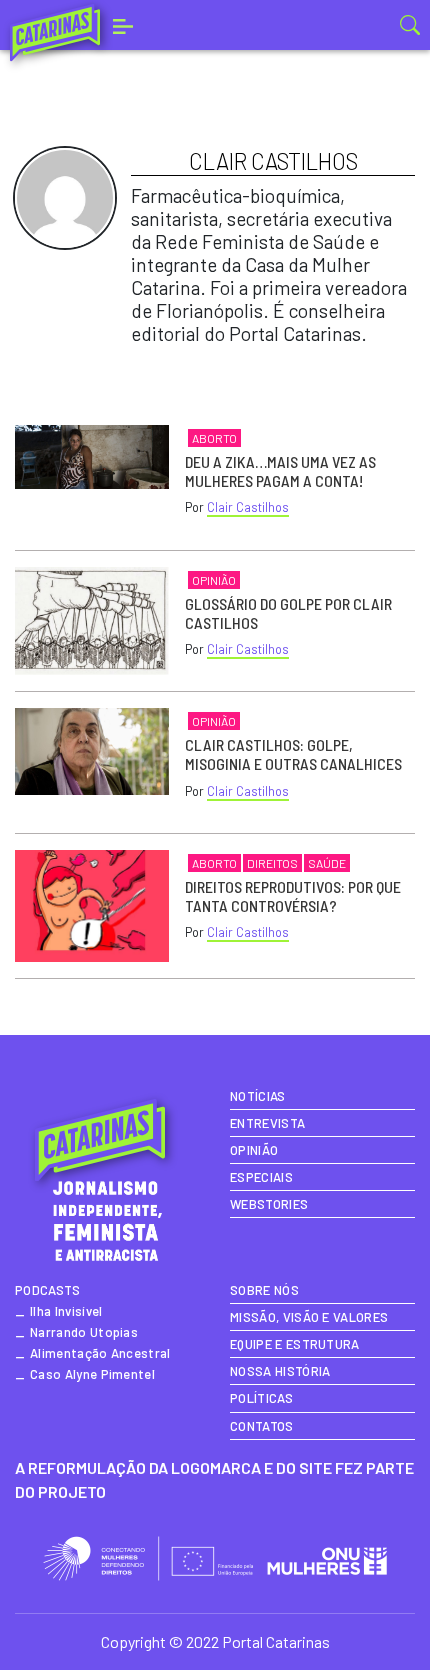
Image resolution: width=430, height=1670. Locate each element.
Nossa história (280, 1371)
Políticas (261, 1398)
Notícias (258, 1096)
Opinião (214, 580)
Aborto (214, 438)
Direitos (272, 863)
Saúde (327, 863)
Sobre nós (264, 1290)
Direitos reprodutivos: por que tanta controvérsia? (293, 896)
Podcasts (48, 1290)
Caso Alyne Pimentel (92, 1374)
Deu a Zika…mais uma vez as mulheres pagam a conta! (280, 471)
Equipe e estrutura (295, 1344)
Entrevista (267, 1123)
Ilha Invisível (66, 1311)
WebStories (269, 1204)
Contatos (262, 1426)
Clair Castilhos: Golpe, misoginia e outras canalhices (293, 754)
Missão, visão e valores (309, 1317)
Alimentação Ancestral (100, 1353)
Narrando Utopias (84, 1332)
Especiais (261, 1177)
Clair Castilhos (248, 507)
